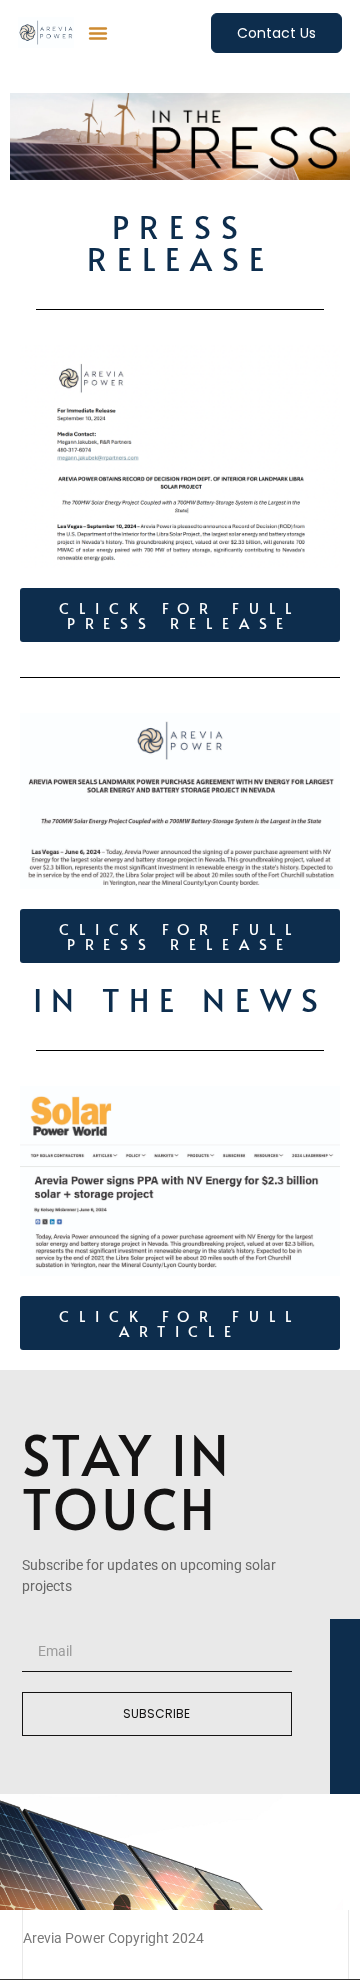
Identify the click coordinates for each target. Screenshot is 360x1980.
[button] (98, 33)
